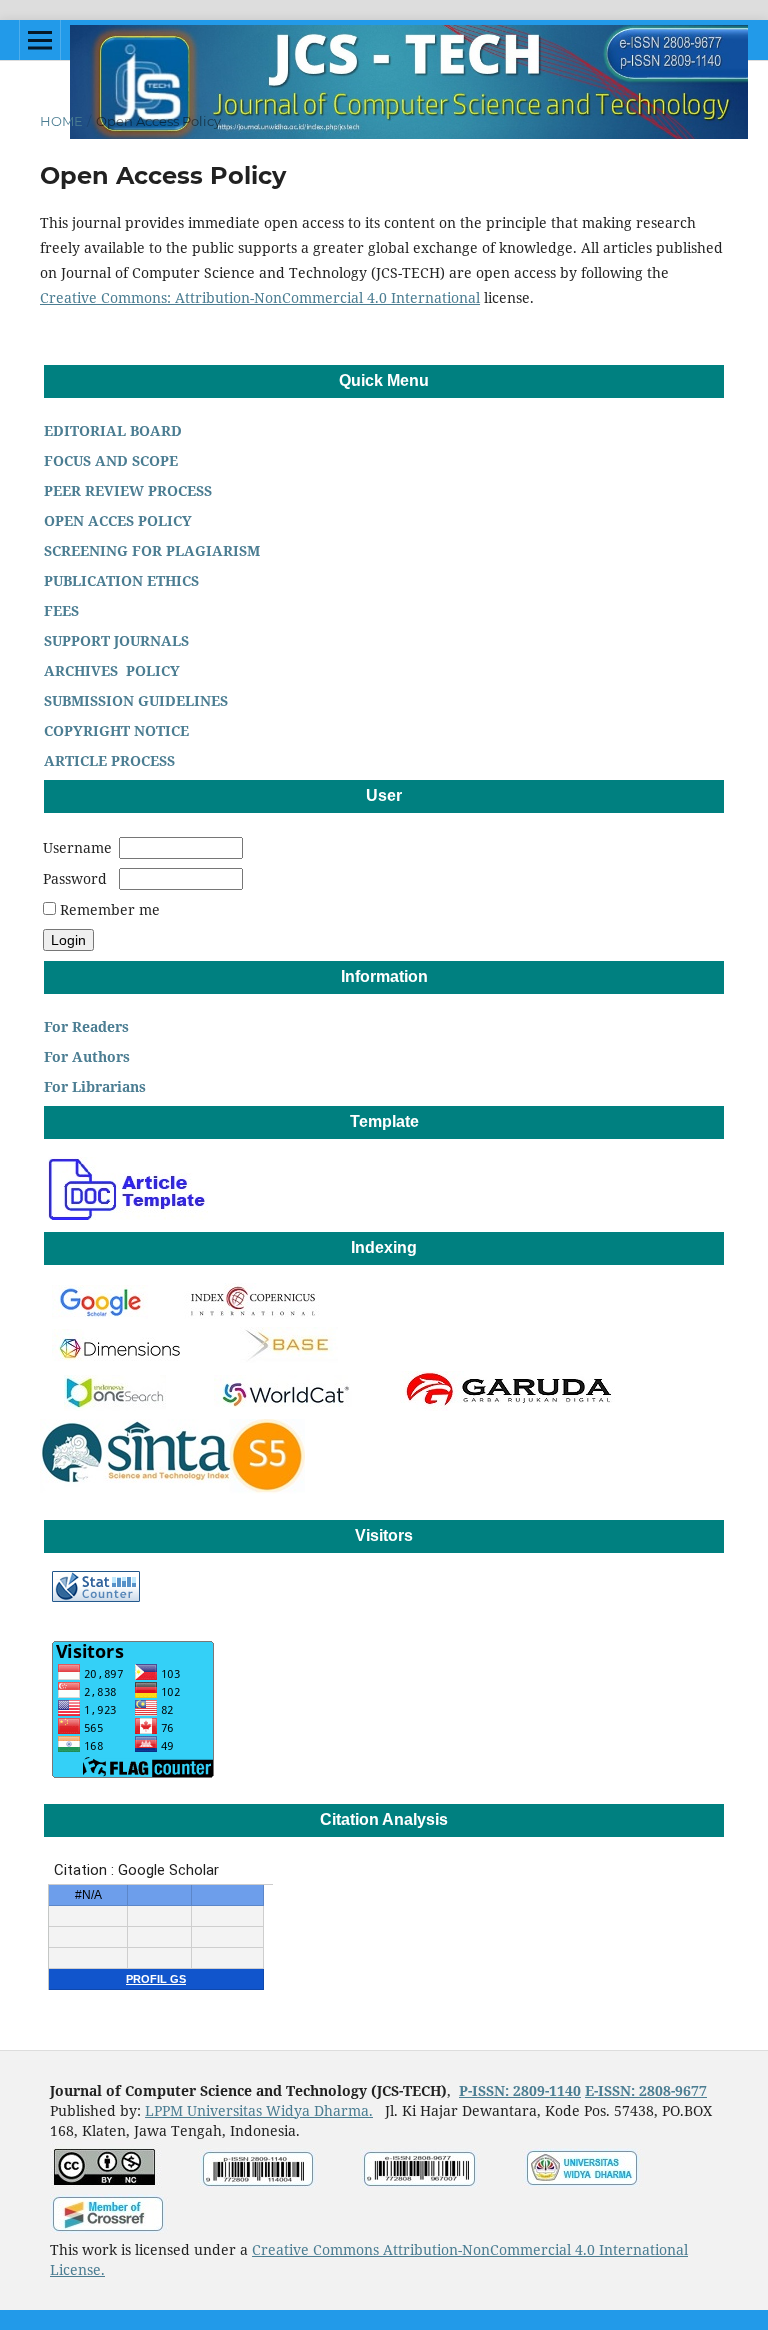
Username (77, 847)
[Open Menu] (40, 40)
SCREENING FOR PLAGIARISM (150, 550)
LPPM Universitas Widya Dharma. (259, 2110)
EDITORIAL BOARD (115, 430)
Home (61, 121)
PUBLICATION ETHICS (119, 580)
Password (75, 878)
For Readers (84, 1026)
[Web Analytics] (96, 1596)
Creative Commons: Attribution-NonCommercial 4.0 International (260, 297)
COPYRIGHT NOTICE (114, 730)
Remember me (110, 909)
